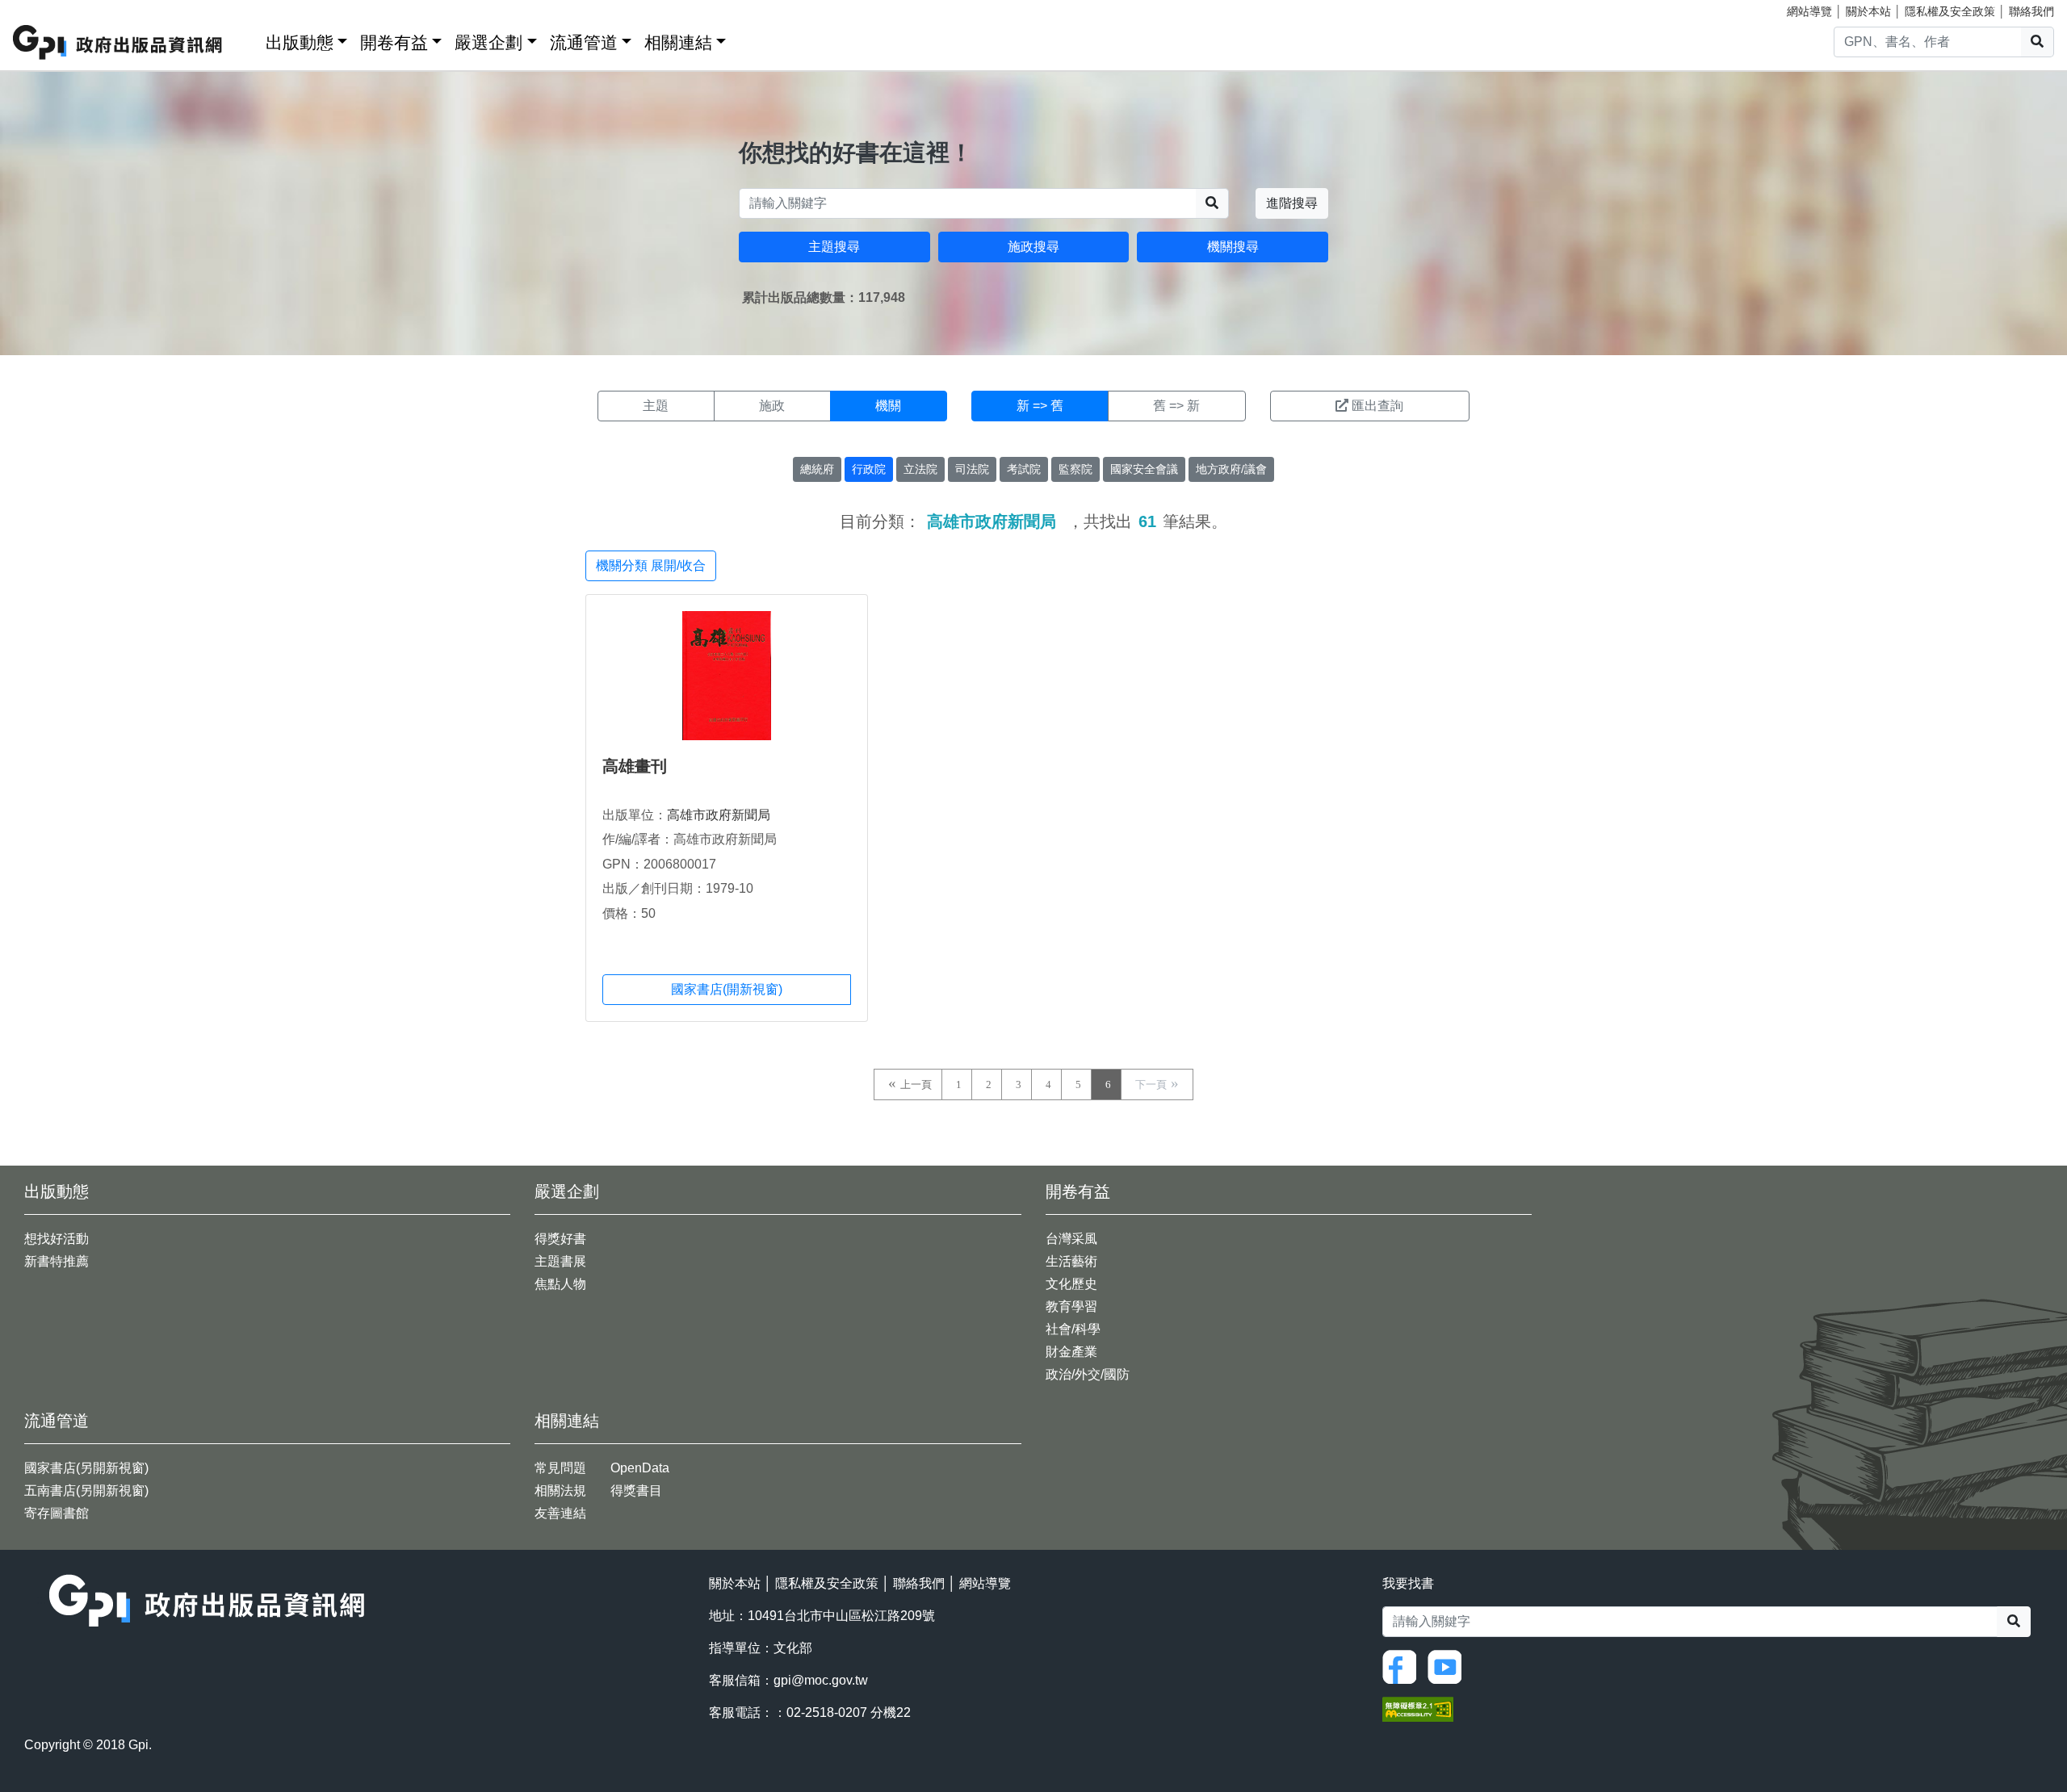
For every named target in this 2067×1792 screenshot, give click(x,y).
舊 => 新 (1176, 406)
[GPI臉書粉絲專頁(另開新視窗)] (1403, 1666)
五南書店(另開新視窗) (86, 1491)
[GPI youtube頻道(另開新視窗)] (1449, 1666)
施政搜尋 (1033, 247)
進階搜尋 (1292, 203)
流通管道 (584, 42)
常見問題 (560, 1468)
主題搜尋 (834, 247)
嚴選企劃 (488, 42)
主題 (656, 406)
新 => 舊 (1040, 406)
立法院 (920, 469)
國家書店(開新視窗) (727, 989)
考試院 (1024, 469)
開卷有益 (394, 42)
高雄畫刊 (635, 766)
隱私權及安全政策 (1950, 11)
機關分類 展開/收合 (651, 565)
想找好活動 (57, 1239)
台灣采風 (1071, 1239)
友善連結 (560, 1513)
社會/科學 (1073, 1329)
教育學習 (1071, 1306)
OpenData (640, 1468)
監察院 (1075, 469)
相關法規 (560, 1491)
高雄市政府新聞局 (719, 815)
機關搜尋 (1233, 247)
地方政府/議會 (1231, 469)
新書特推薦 (57, 1261)
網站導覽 (1809, 11)
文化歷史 (1071, 1284)
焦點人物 (560, 1284)
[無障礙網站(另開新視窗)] (1418, 1708)
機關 (888, 406)
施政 (772, 406)
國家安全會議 (1144, 469)
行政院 (869, 469)
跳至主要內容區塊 (45, 8)
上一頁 (916, 1084)
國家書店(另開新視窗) (86, 1468)
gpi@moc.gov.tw (821, 1680)
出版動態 (300, 42)
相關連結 (678, 42)
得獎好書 (560, 1239)
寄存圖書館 (57, 1513)
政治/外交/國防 (1088, 1374)
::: (248, 39)
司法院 (972, 469)
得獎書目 (636, 1491)
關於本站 (1868, 11)
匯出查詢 (1377, 406)
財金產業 (1071, 1352)
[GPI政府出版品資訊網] (118, 42)
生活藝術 (1071, 1261)
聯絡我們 (2031, 11)
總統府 (817, 469)
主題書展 (560, 1261)
